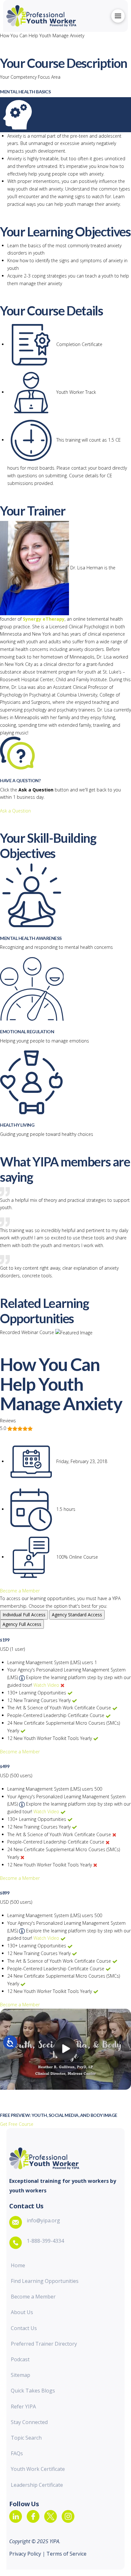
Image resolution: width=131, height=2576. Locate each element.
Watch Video (46, 1685)
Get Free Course (17, 2124)
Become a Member (20, 1591)
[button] (118, 16)
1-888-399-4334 (45, 2241)
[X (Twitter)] (51, 2516)
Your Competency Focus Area (30, 77)
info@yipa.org (43, 2220)
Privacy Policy (26, 2554)
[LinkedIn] (16, 2516)
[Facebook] (33, 2516)
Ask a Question (15, 811)
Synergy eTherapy (44, 619)
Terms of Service (66, 2554)
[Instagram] (68, 2516)
